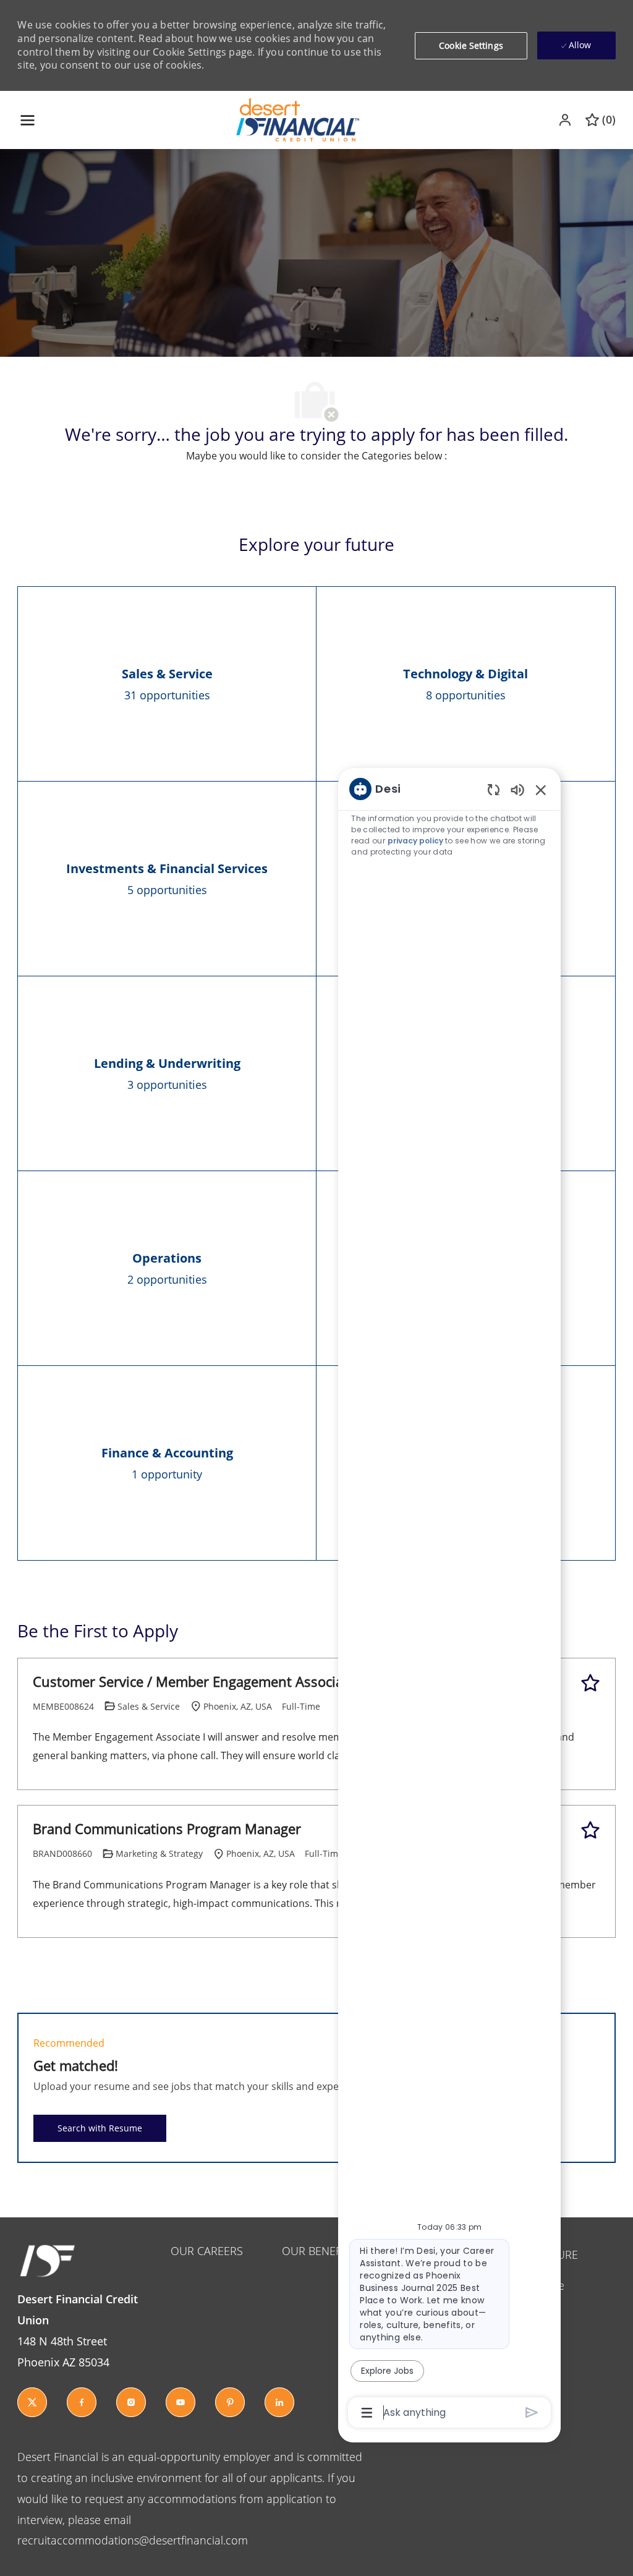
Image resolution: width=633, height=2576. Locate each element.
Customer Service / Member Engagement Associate (194, 1682)
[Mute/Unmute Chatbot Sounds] (517, 789)
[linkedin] (279, 2402)
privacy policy (415, 841)
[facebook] (82, 2402)
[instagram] (131, 2402)
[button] (566, 120)
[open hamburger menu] (28, 120)
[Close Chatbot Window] (541, 790)
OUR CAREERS (207, 2251)
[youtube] (181, 2402)
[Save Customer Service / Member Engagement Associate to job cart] (590, 1683)
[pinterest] (230, 2402)
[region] (449, 1600)
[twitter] (32, 2402)
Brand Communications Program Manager (167, 1829)
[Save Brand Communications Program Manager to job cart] (590, 1830)
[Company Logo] (298, 119)
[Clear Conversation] (494, 789)
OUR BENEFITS (319, 2251)
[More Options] (367, 2413)
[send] (532, 2412)
